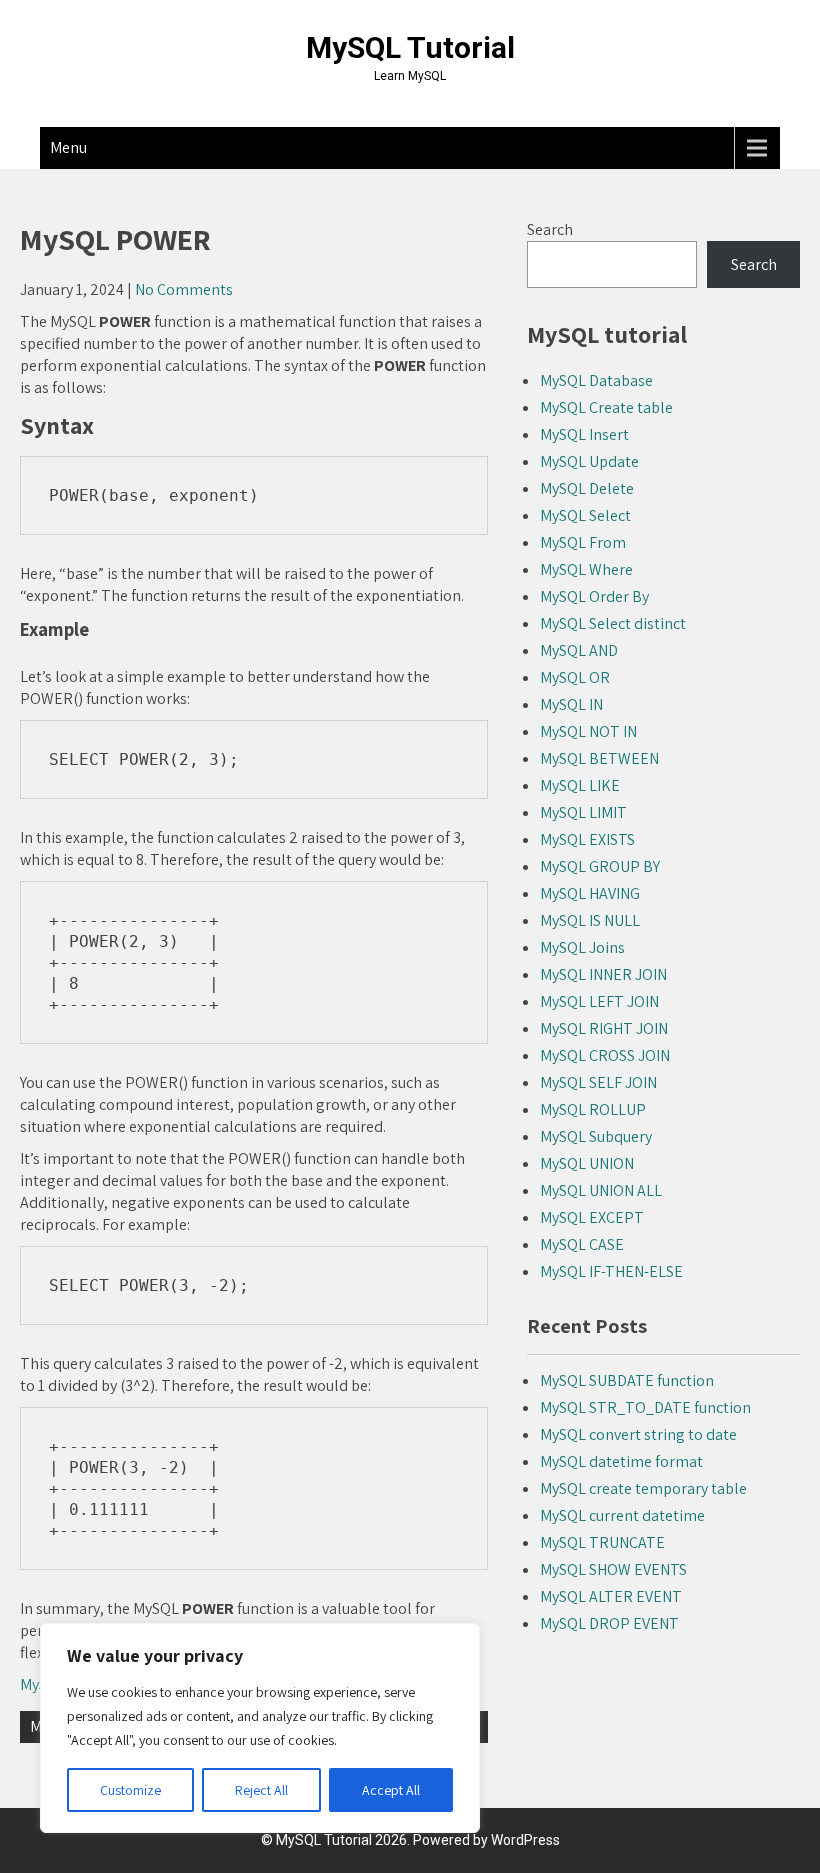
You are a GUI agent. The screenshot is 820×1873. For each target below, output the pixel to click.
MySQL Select (585, 515)
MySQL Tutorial (410, 47)
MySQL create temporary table (643, 1488)
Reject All (261, 1790)
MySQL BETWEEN (599, 758)
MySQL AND (579, 650)
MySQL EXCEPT (592, 1217)
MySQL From (583, 542)
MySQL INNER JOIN (603, 974)
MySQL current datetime (622, 1515)
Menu (68, 147)
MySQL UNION (587, 1163)
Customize (130, 1790)
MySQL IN (571, 704)
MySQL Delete (587, 488)
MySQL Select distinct (613, 623)
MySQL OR (575, 677)
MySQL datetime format (621, 1461)
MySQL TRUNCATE (602, 1542)
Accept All (391, 1790)
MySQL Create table (606, 407)
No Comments (184, 289)
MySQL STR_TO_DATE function (645, 1407)
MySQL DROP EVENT (609, 1623)
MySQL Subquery (596, 1136)
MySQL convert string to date (638, 1434)
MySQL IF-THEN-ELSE (611, 1271)
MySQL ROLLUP (593, 1109)
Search (550, 229)
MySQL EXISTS (587, 839)
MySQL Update (589, 461)
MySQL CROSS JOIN (605, 1055)
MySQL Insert (584, 434)
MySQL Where (586, 569)
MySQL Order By (594, 596)
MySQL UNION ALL (601, 1190)
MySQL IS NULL (590, 920)
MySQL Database (596, 380)
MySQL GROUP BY (600, 866)
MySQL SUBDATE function (627, 1380)
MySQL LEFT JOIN (599, 1001)
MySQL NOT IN (588, 731)
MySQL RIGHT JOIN (604, 1028)
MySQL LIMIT (583, 812)
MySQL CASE (582, 1244)
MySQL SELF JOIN (598, 1082)
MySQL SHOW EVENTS (613, 1569)
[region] (260, 1728)
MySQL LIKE (580, 785)
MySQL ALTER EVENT (611, 1596)
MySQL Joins (582, 947)
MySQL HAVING (590, 893)
